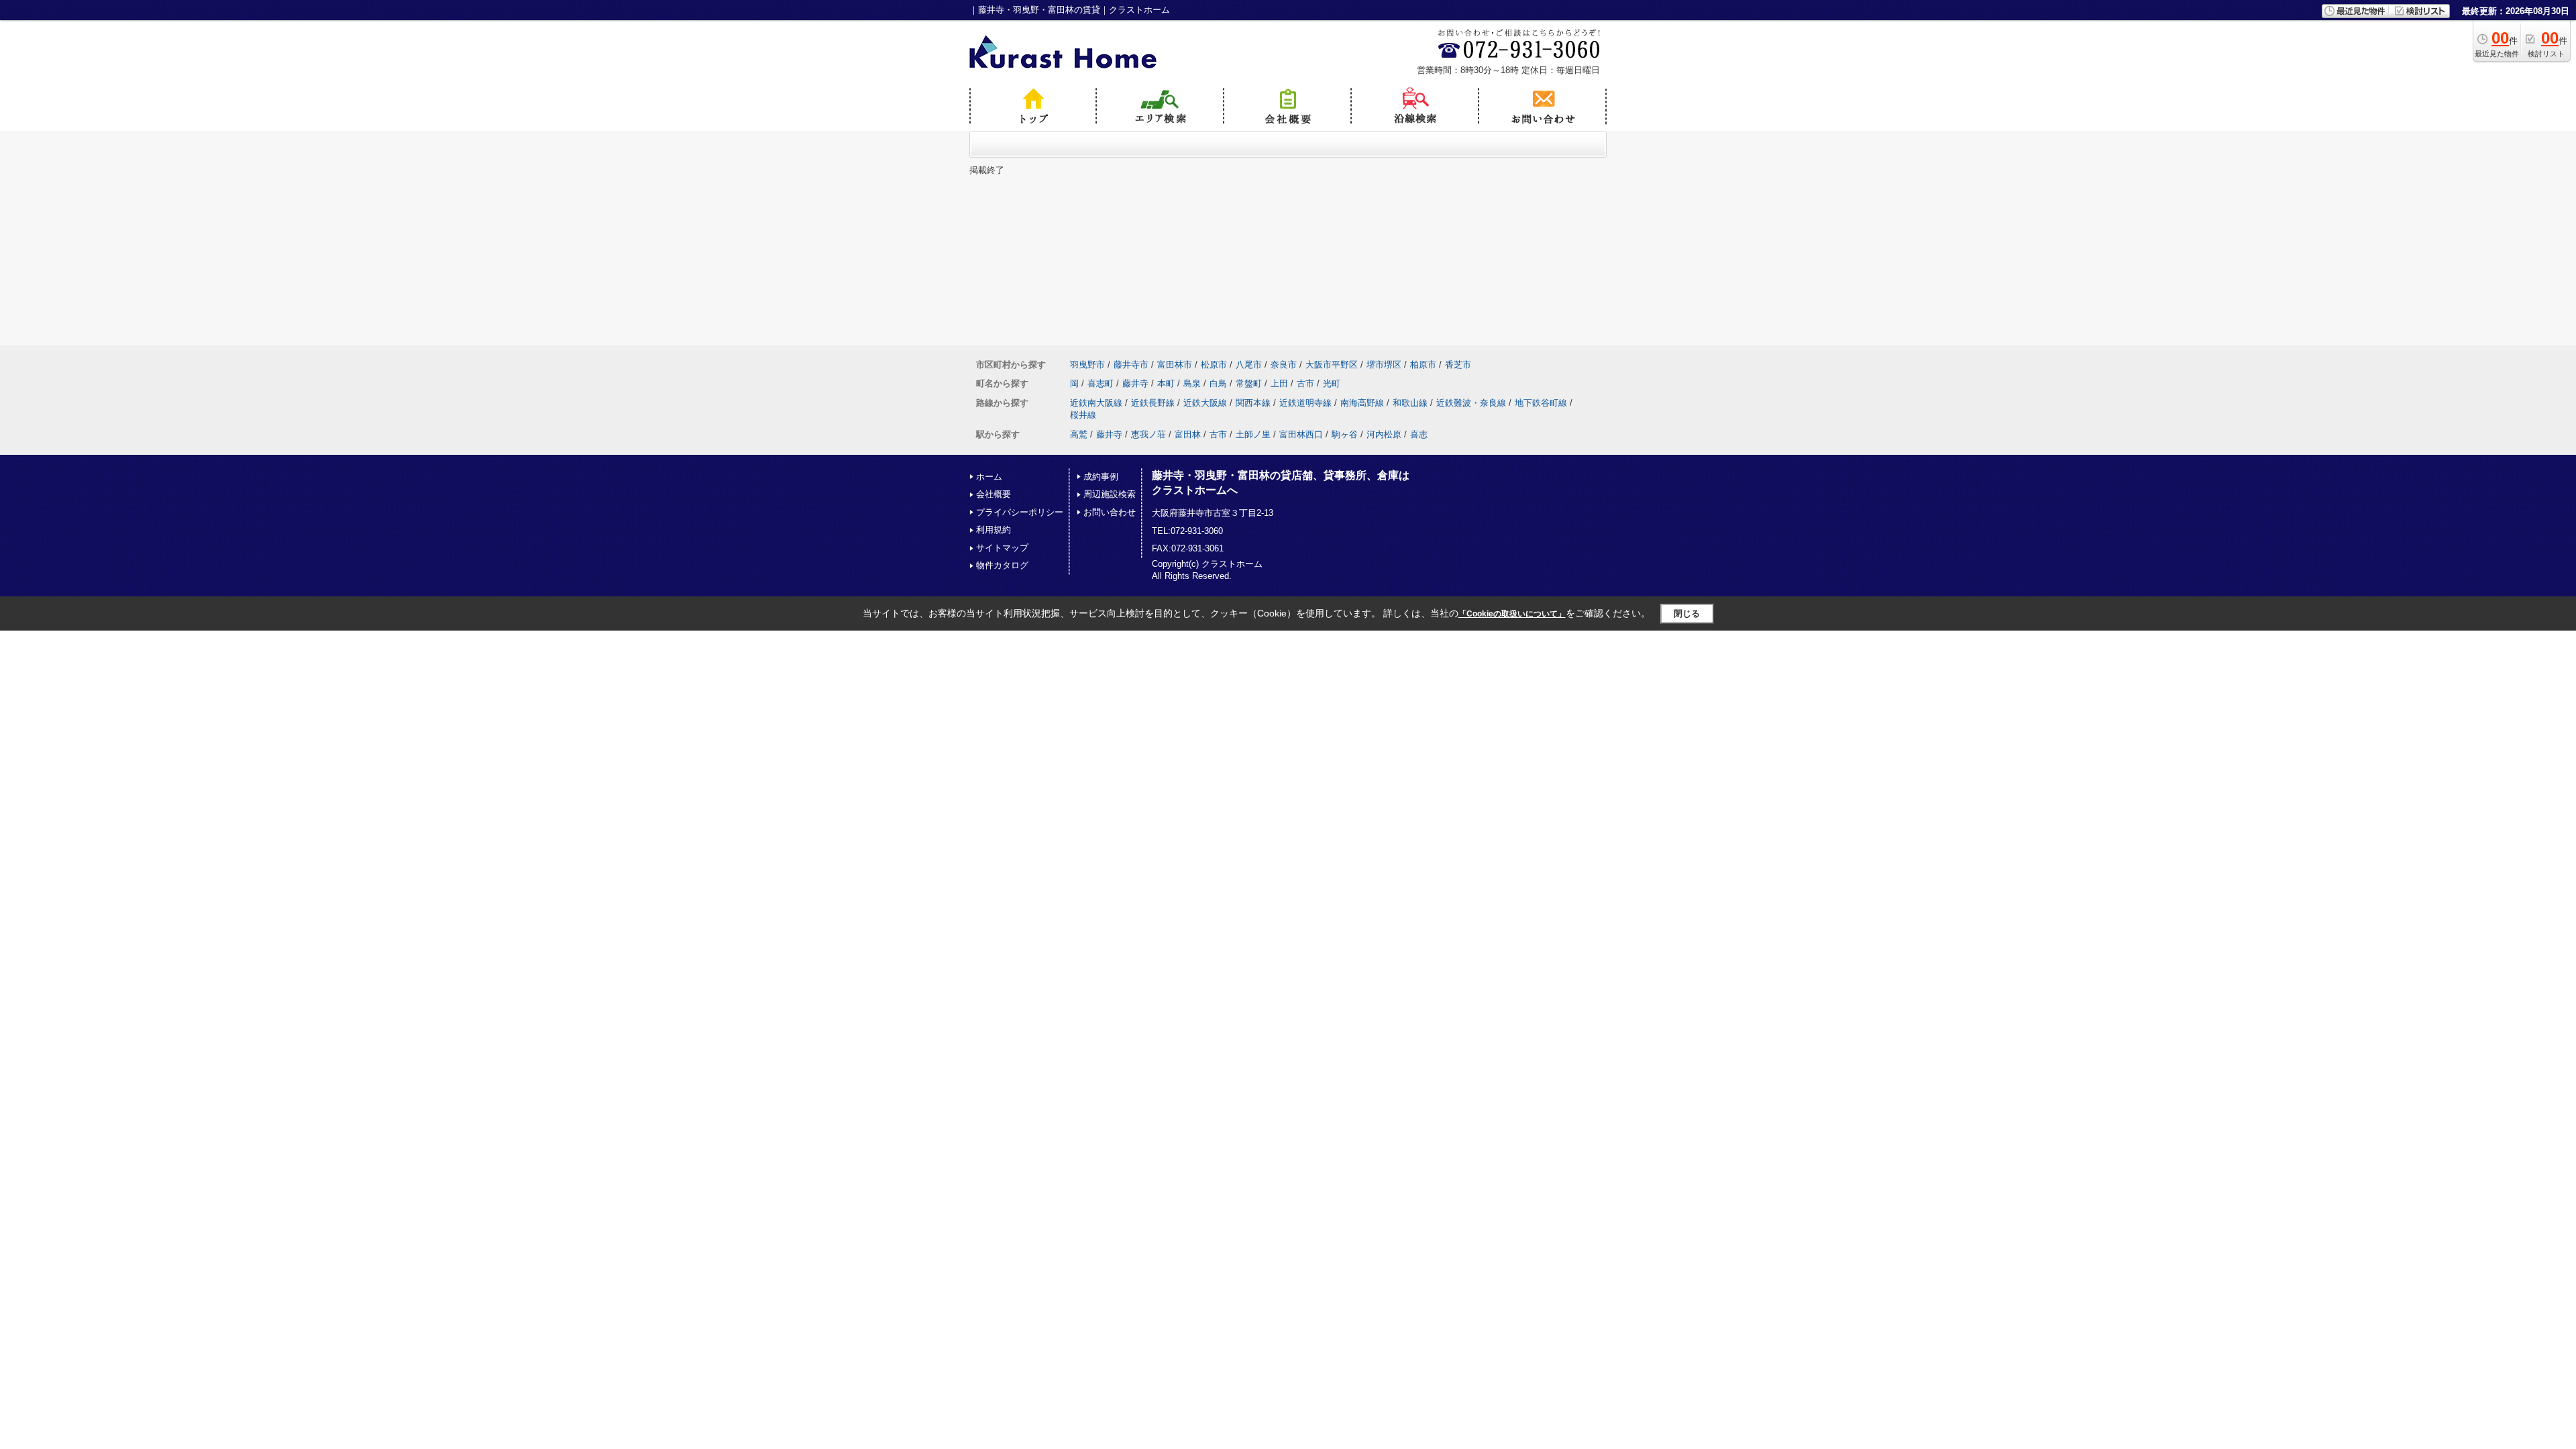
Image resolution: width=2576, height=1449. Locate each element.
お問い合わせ (1110, 512)
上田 (1279, 383)
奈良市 (1284, 365)
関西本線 (1253, 403)
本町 (1166, 383)
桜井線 (1083, 415)
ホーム (989, 477)
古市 (1305, 383)
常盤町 (1249, 383)
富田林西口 (1301, 434)
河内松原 (1384, 434)
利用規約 (994, 530)
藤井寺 (1135, 383)
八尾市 (1249, 365)
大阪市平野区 (1332, 365)
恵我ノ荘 (1148, 434)
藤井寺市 (1131, 365)
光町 (1332, 383)
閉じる (1687, 613)
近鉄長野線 (1153, 403)
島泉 (1192, 383)
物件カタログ (1002, 565)
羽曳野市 (1087, 365)
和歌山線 (1410, 403)
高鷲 (1079, 434)
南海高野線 (1362, 403)
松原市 (1214, 365)
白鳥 (1218, 383)
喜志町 (1101, 383)
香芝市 (1458, 365)
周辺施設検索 (1110, 494)
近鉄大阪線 (1205, 403)
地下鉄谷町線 (1541, 403)
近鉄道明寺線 (1305, 403)
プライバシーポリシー (1020, 512)
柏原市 (1423, 365)
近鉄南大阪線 (1096, 403)
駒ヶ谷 (1345, 434)
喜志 (1419, 434)
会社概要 (994, 494)
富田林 (1188, 434)
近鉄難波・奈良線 (1471, 403)
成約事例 (1101, 477)
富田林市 (1175, 365)
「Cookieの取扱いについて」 (1512, 614)
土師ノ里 (1253, 434)
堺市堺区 (1384, 365)
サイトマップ (1002, 548)
